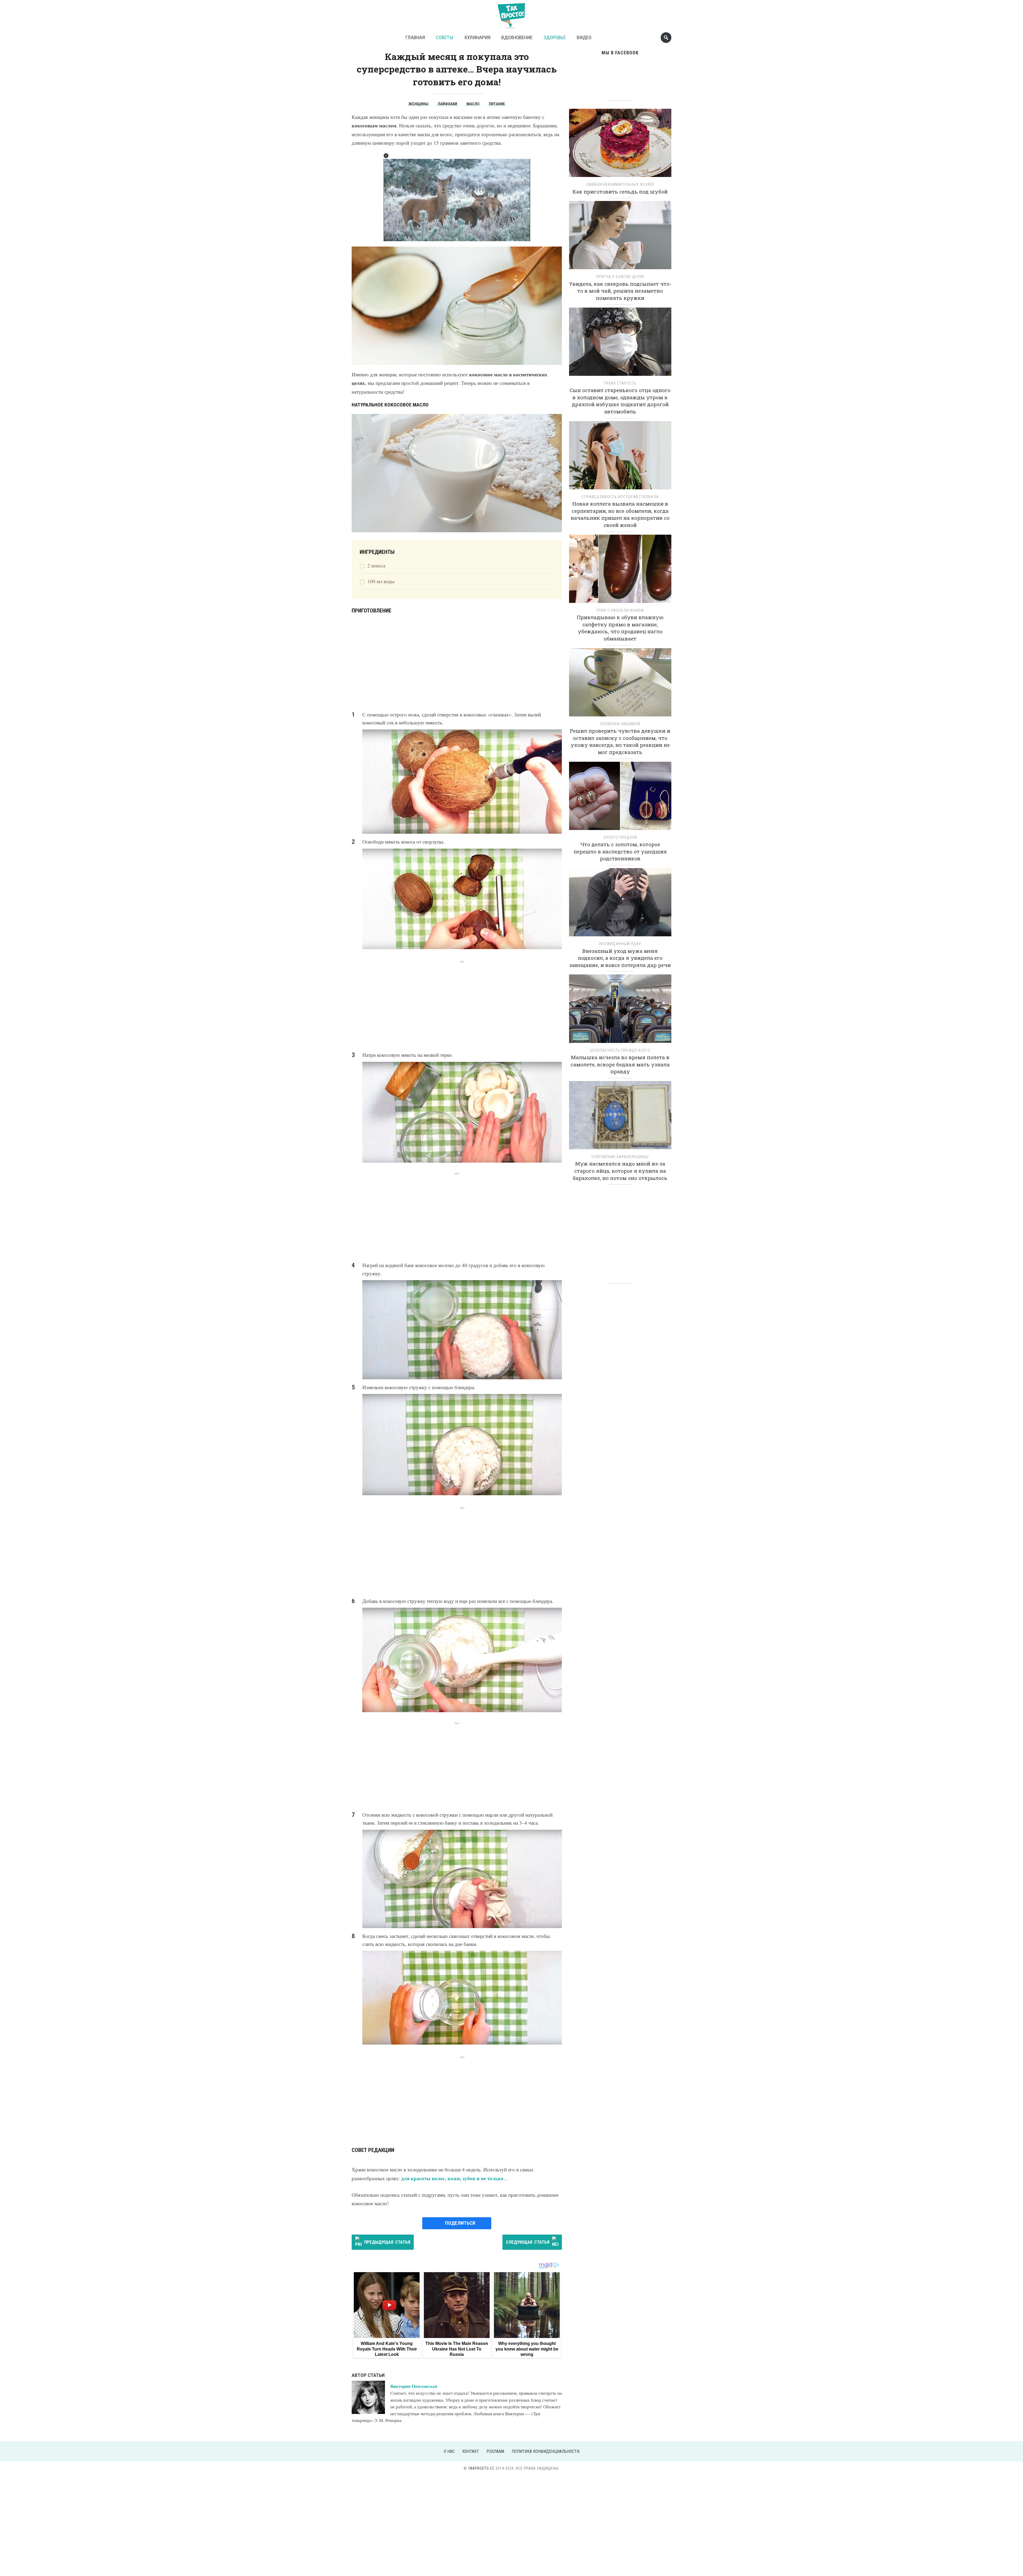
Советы (445, 37)
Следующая (528, 2242)
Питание (497, 104)
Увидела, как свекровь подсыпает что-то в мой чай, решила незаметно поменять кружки (620, 291)
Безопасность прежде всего (620, 1050)
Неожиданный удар (620, 944)
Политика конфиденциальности (546, 2451)
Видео (584, 37)
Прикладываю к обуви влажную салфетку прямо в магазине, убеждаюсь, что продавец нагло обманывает (620, 628)
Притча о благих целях (620, 277)
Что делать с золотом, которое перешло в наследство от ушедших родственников (620, 851)
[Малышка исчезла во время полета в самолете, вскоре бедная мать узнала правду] (620, 1011)
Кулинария (477, 37)
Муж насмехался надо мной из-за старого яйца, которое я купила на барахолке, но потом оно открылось (620, 1171)
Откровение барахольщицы (620, 1157)
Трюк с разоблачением (620, 610)
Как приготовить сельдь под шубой (620, 192)
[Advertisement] (457, 663)
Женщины (418, 104)
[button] (386, 156)
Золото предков (620, 837)
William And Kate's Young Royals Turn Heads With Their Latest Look (387, 2349)
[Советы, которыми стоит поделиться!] (511, 13)
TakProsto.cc (481, 2468)
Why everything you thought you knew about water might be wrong (527, 2349)
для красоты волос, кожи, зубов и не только (452, 2178)
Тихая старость (620, 383)
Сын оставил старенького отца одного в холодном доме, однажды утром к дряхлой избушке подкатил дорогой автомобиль (620, 401)
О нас (449, 2451)
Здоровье (555, 37)
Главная (415, 37)
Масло (473, 104)
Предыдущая (387, 2242)
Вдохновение (517, 37)
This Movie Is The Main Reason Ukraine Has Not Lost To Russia (457, 2349)
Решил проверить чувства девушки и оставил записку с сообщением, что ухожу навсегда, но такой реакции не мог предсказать (620, 741)
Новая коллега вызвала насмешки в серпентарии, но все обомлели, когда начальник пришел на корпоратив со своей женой (620, 514)
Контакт (471, 2451)
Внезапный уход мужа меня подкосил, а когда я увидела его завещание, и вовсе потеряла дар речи (620, 958)
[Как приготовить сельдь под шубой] (620, 145)
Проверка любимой (620, 724)
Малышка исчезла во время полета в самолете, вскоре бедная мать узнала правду (620, 1064)
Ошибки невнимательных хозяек (620, 184)
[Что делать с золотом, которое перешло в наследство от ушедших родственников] (620, 798)
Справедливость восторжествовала (620, 497)
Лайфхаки (447, 104)
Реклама (495, 2451)
